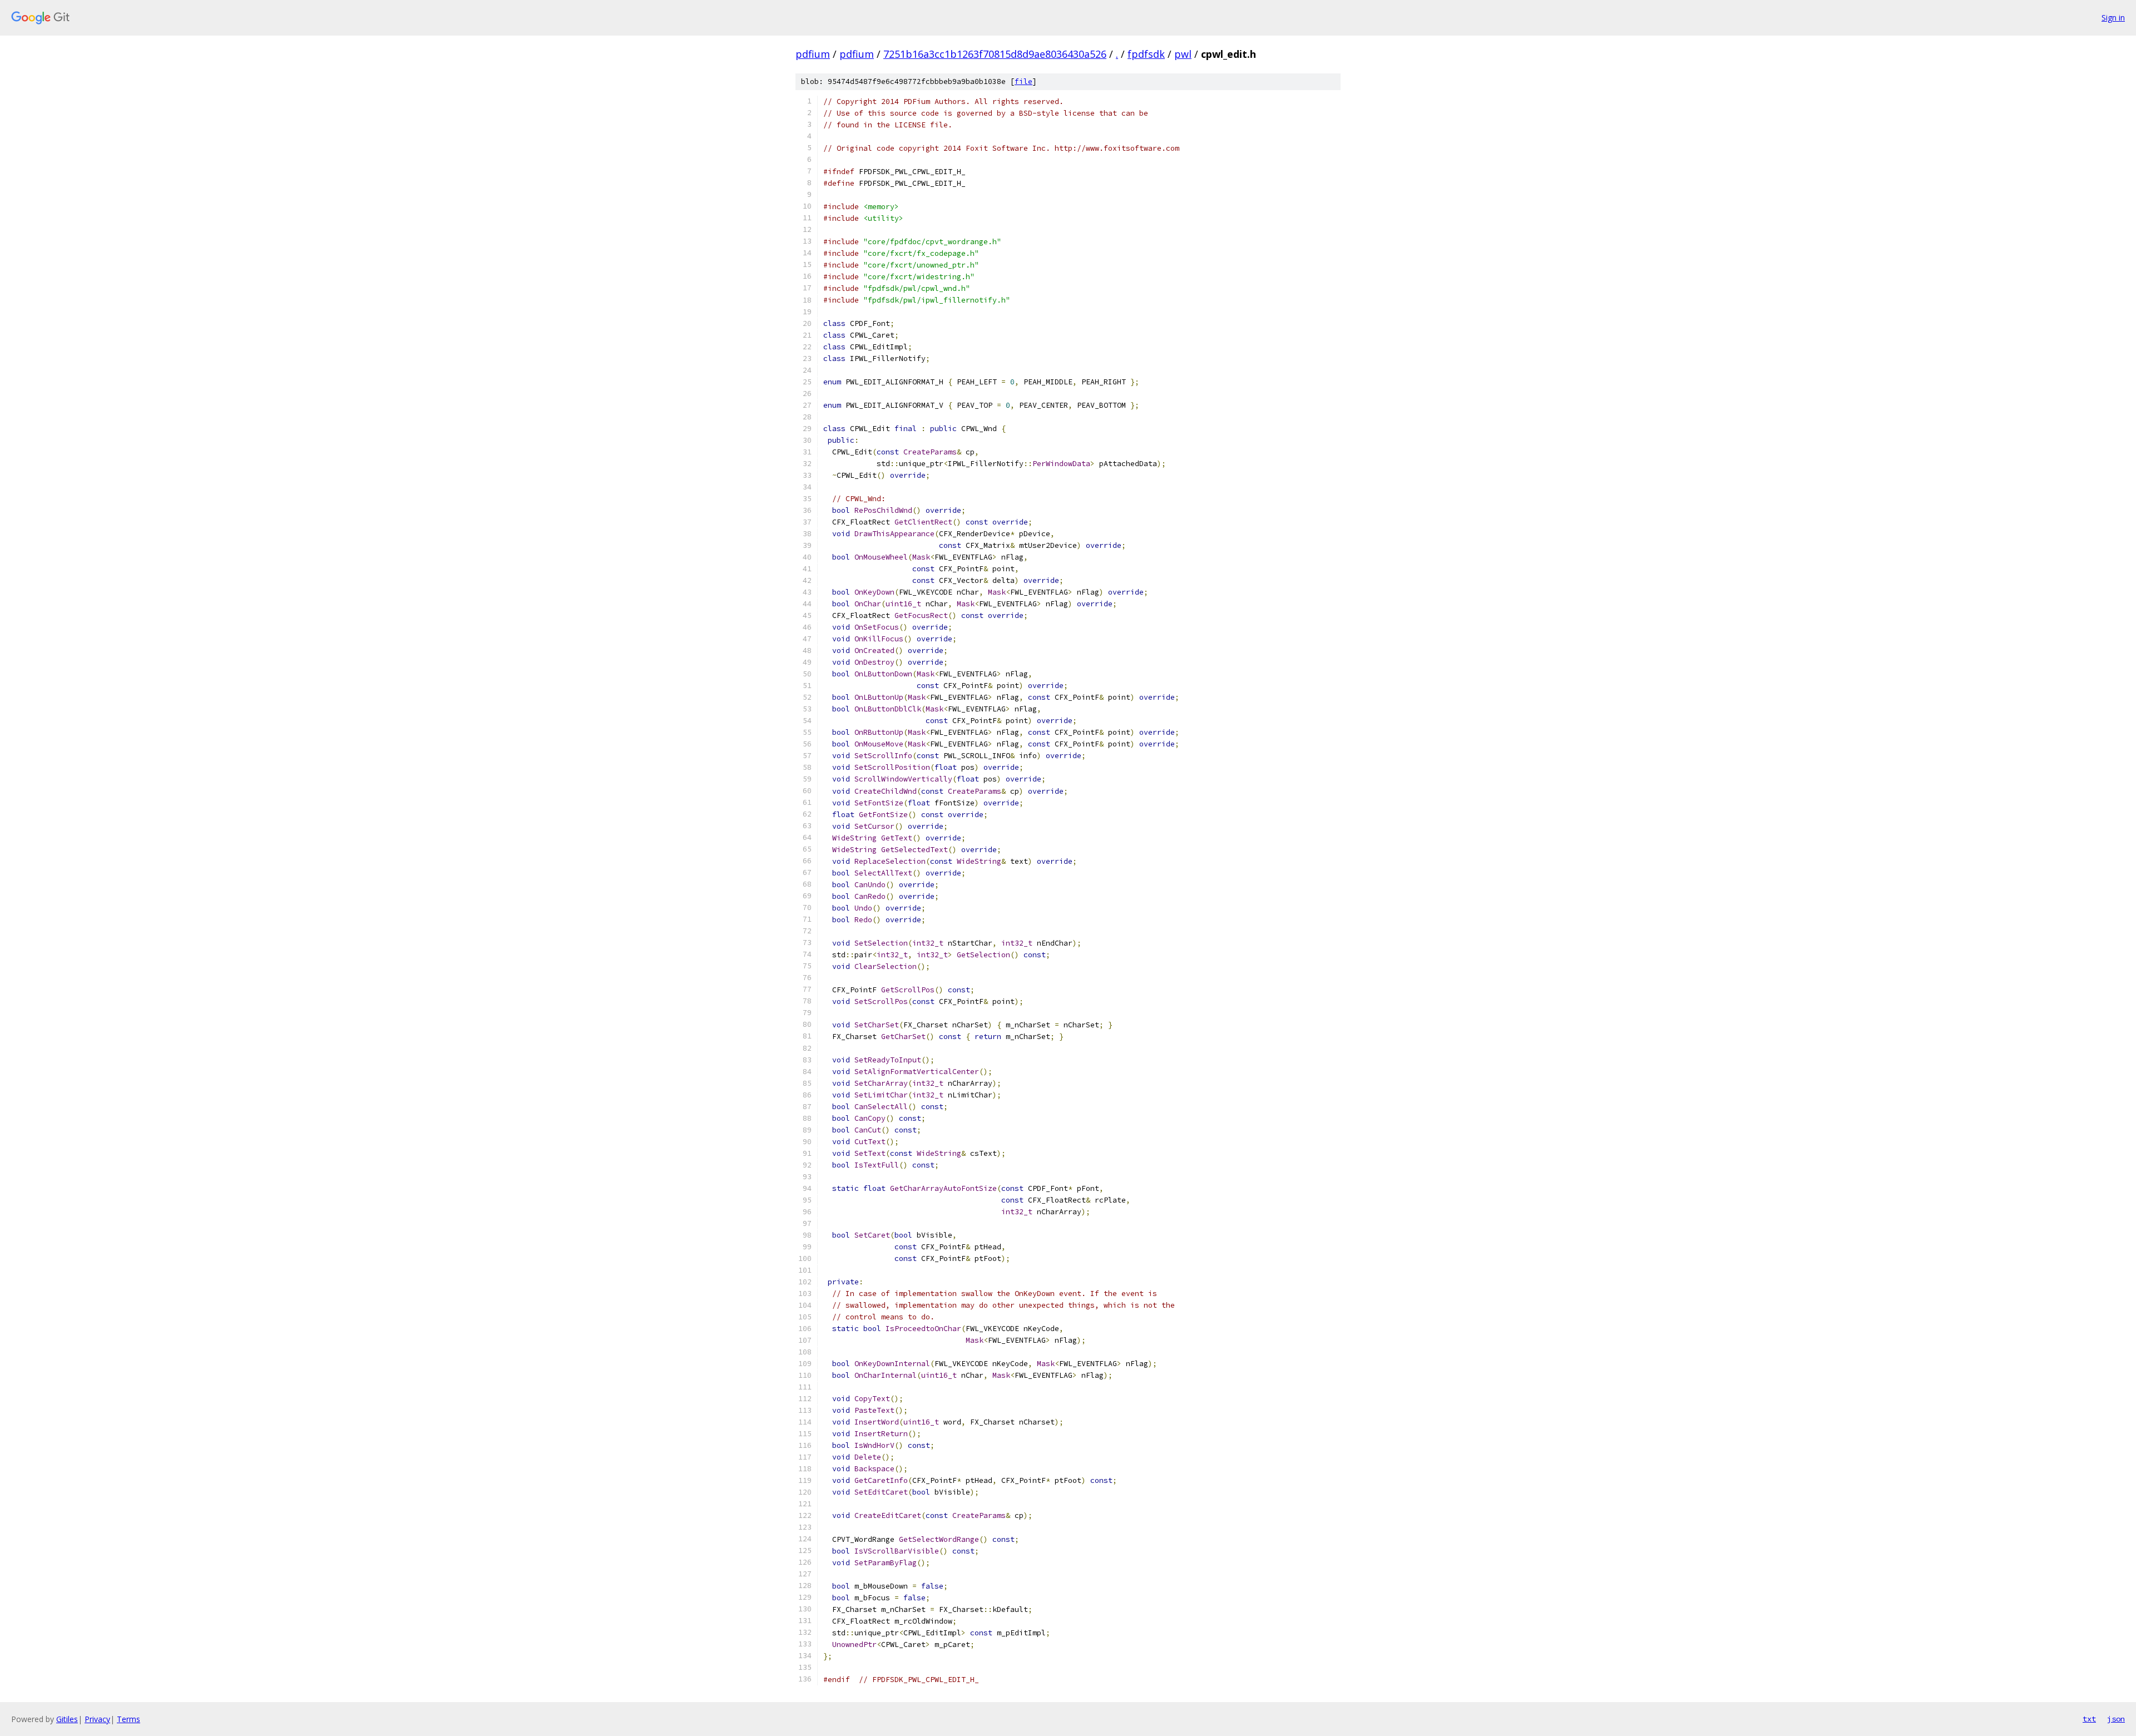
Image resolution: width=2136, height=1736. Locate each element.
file (1023, 81)
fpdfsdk (1146, 54)
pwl (1183, 54)
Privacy (97, 1719)
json (2116, 1719)
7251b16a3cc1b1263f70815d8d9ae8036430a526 (995, 54)
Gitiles (67, 1719)
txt (2089, 1719)
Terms (128, 1719)
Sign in (2113, 18)
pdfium (813, 54)
